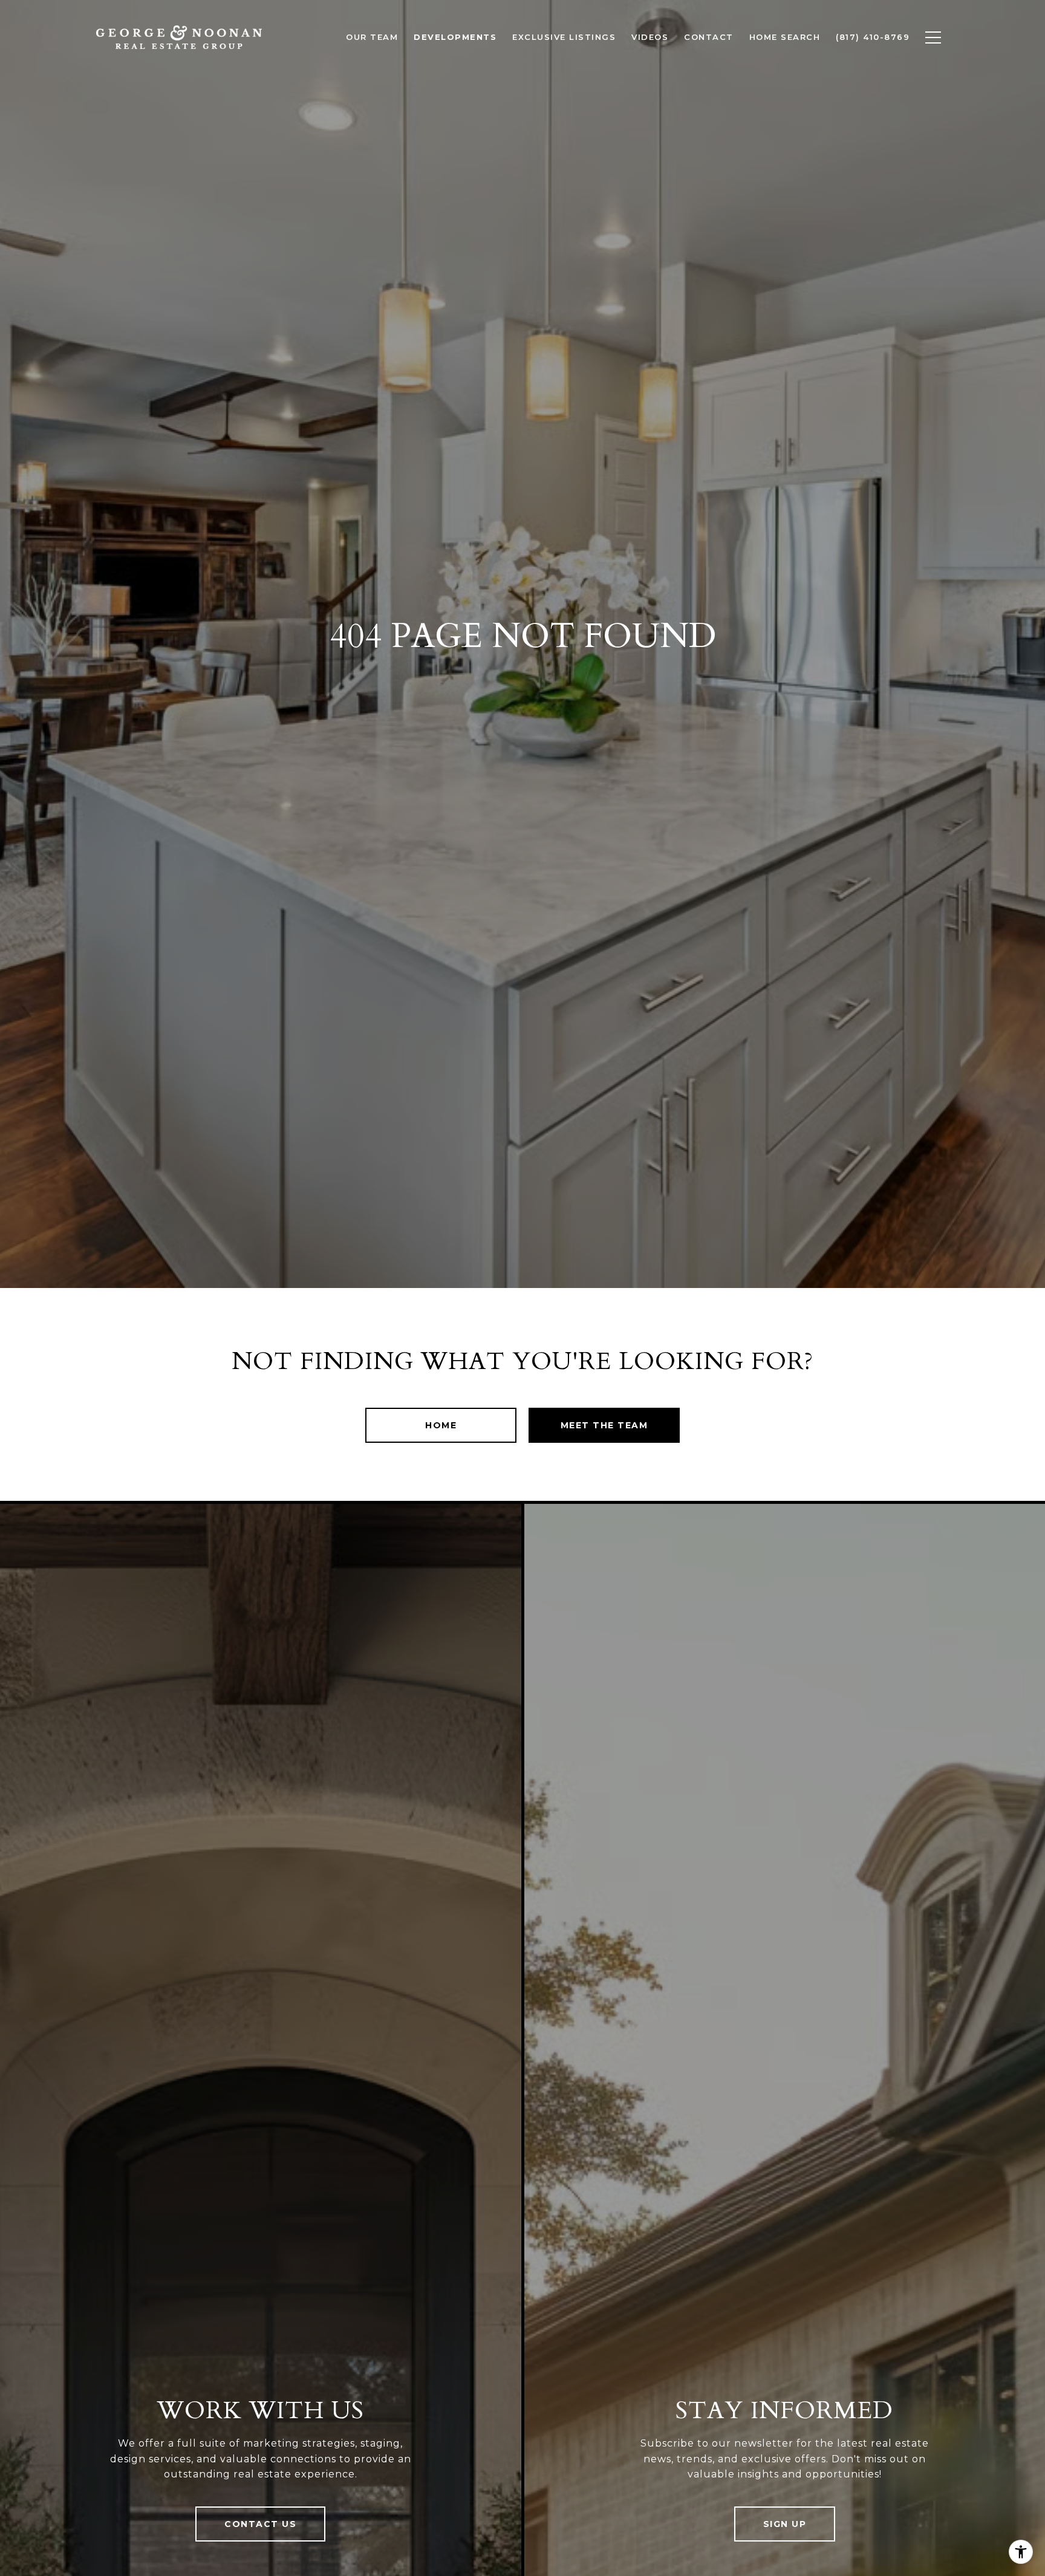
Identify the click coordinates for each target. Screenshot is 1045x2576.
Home (441, 1425)
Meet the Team (604, 1425)
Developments (455, 37)
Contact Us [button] (260, 2524)
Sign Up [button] (785, 2524)
